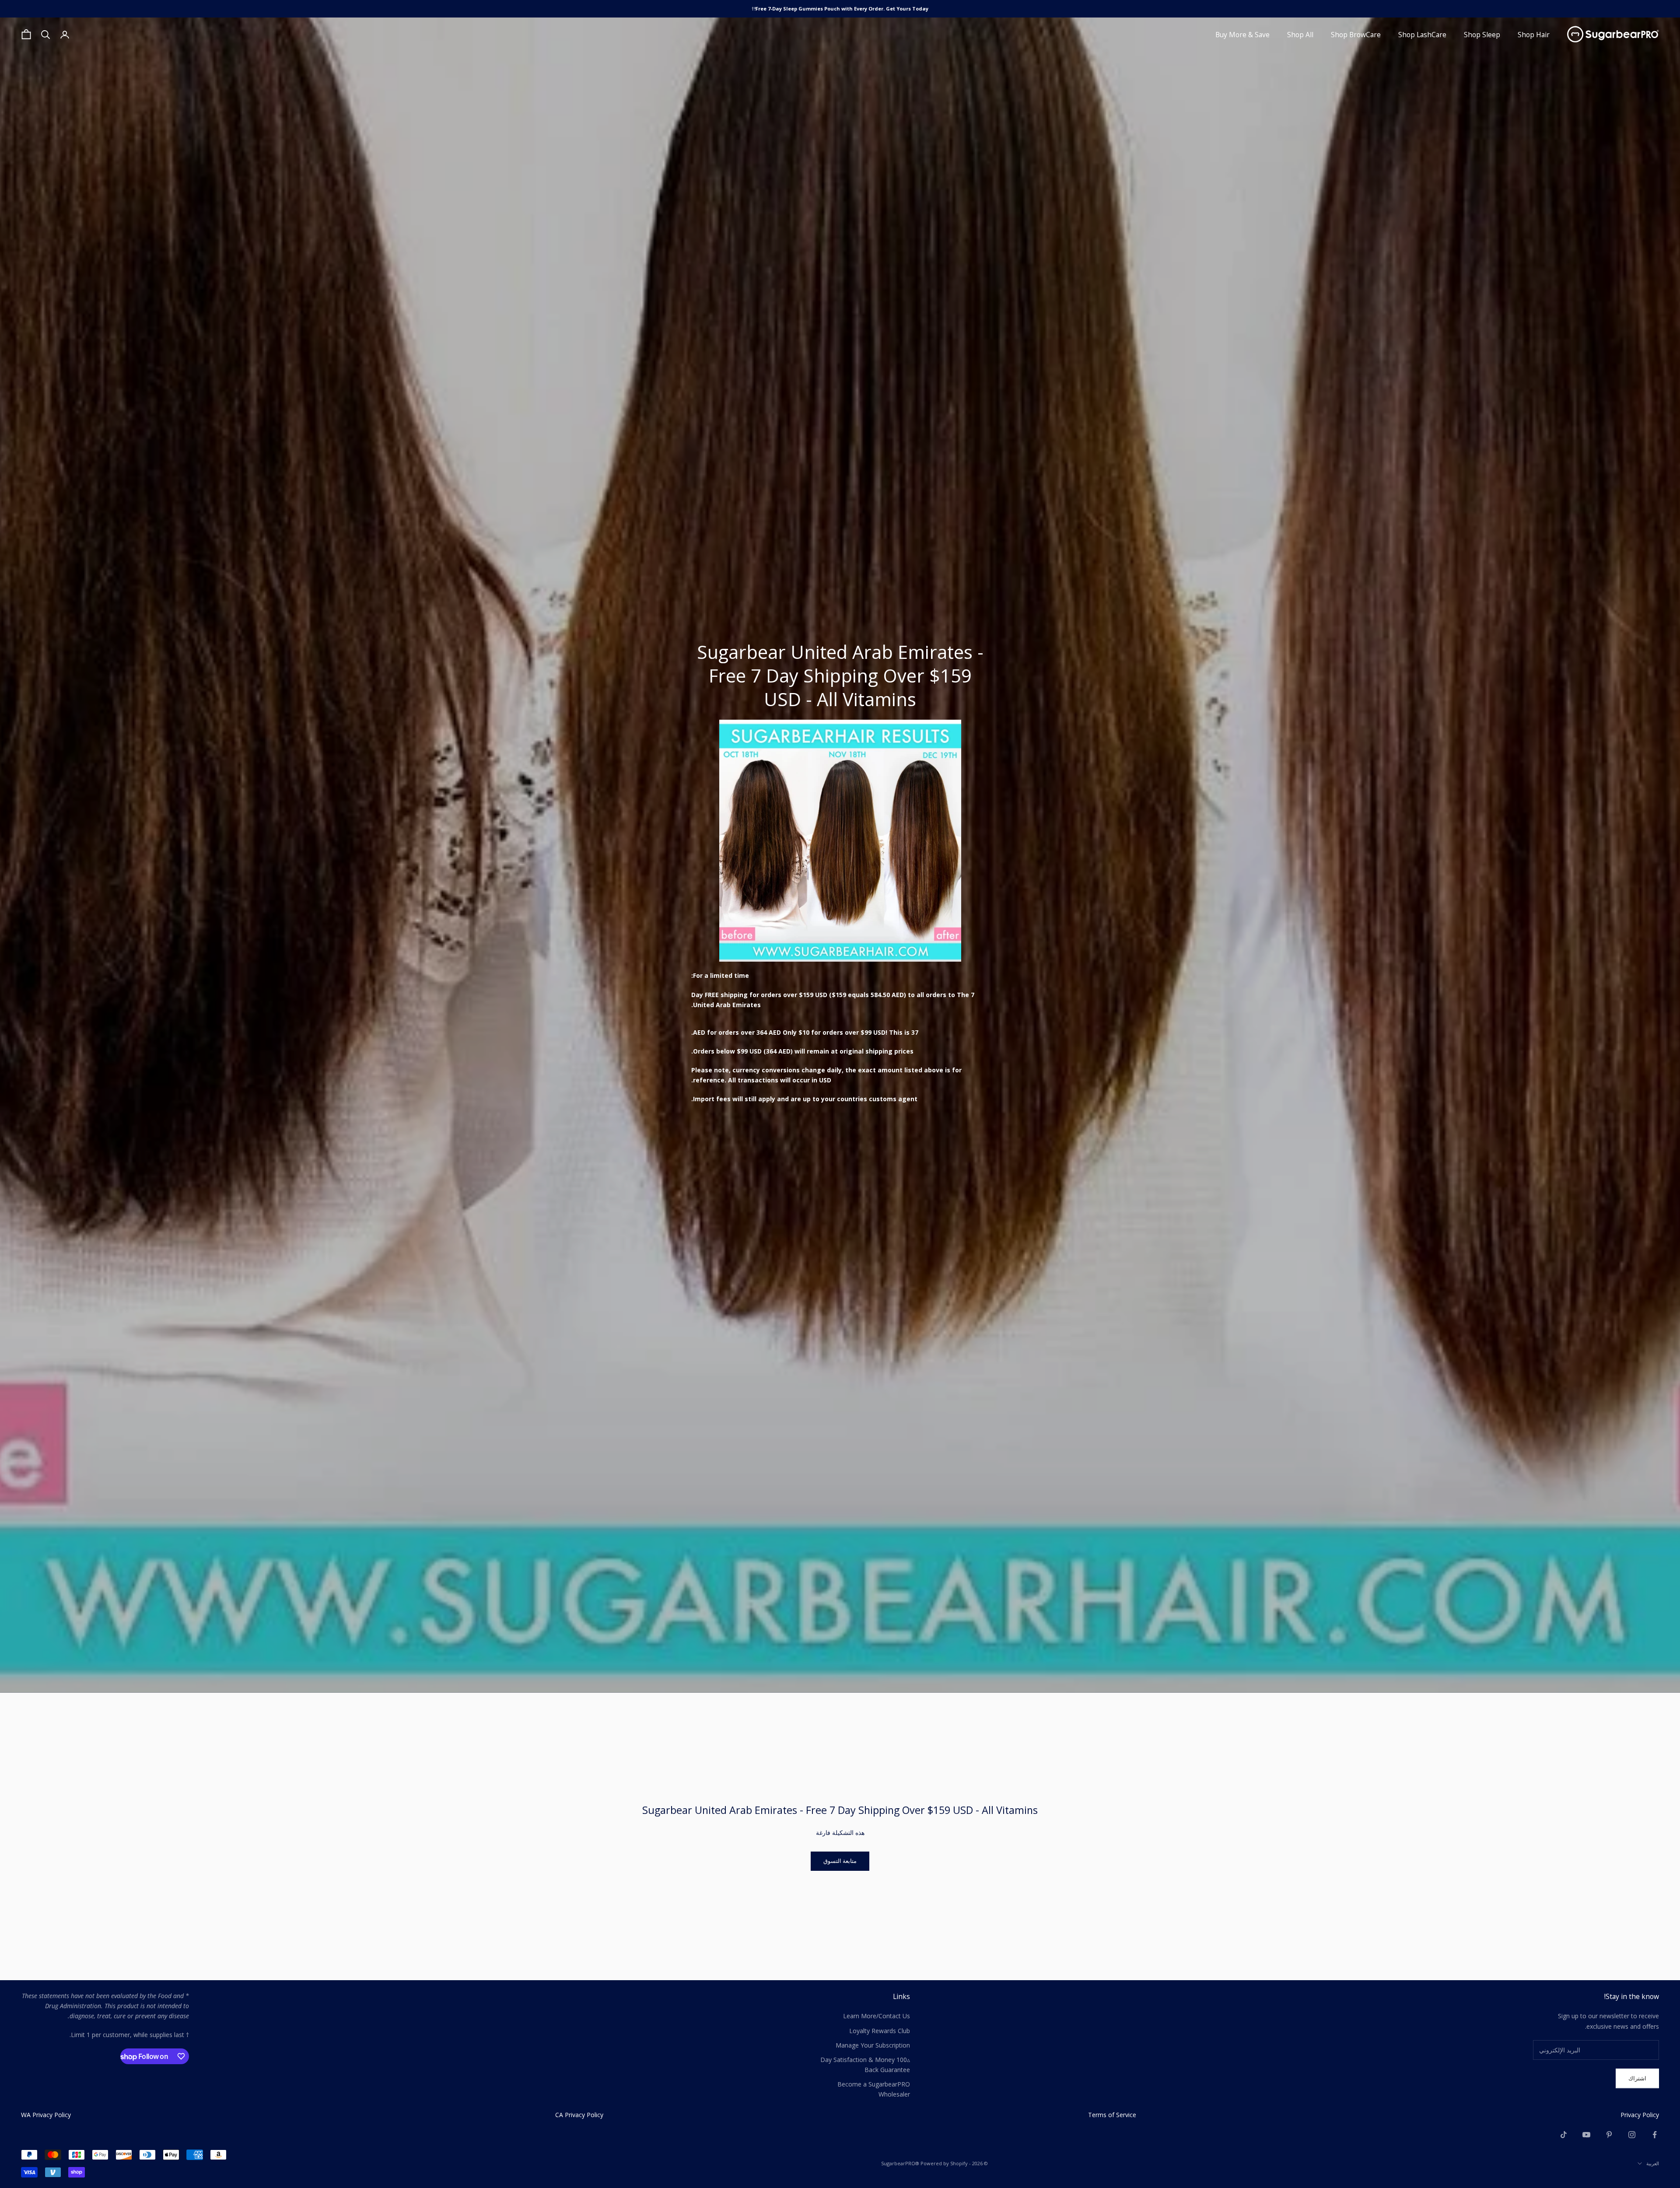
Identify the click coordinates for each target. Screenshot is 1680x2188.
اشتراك (1637, 2078)
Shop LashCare (1422, 35)
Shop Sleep (1482, 35)
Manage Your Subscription (873, 2045)
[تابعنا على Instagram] (1632, 2135)
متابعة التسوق (840, 1861)
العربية (1653, 2163)
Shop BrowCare (1356, 35)
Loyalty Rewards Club (880, 2031)
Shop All (1300, 35)
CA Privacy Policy (579, 2115)
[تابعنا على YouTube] (1586, 2135)
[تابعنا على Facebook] (1655, 2135)
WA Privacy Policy (46, 2115)
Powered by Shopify (944, 2163)
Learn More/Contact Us (877, 2016)
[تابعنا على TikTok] (1564, 2135)
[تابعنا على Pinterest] (1609, 2135)
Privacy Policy (1640, 2115)
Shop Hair (1534, 35)
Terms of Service (1112, 2115)
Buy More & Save (1242, 35)
